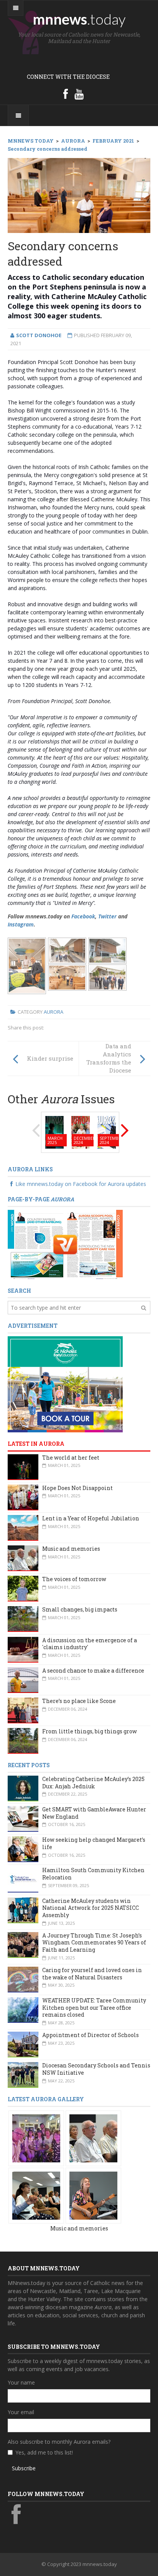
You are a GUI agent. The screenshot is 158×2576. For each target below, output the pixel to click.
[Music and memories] (36, 2138)
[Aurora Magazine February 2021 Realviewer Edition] (65, 1244)
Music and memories (71, 1549)
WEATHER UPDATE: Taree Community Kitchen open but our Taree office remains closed (94, 2007)
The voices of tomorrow (74, 1579)
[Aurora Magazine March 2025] (54, 1132)
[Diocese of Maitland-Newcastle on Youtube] (79, 94)
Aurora (53, 1012)
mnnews (79, 19)
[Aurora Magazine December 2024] (81, 1132)
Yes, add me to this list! (44, 2452)
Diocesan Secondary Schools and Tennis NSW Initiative (96, 2069)
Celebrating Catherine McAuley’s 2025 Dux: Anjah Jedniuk (93, 1783)
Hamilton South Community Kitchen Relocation (93, 1874)
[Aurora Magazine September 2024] (107, 1132)
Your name (21, 2382)
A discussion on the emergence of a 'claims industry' (90, 1644)
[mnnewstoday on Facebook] (66, 94)
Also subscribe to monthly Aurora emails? (59, 2442)
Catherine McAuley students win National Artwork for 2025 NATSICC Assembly (91, 1908)
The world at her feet (71, 1458)
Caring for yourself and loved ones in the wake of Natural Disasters (92, 1974)
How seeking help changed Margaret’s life (94, 1843)
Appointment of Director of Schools (91, 2035)
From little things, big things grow (90, 1731)
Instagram (21, 924)
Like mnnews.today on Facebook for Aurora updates (81, 1184)
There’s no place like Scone (79, 1701)
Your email (21, 2412)
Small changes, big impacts (80, 1609)
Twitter (107, 916)
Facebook (83, 916)
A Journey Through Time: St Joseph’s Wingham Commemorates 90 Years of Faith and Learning (94, 1942)
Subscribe (24, 2468)
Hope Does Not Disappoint (77, 1488)
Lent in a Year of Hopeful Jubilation (91, 1518)
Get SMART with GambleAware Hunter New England (94, 1813)
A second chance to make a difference (93, 1670)
